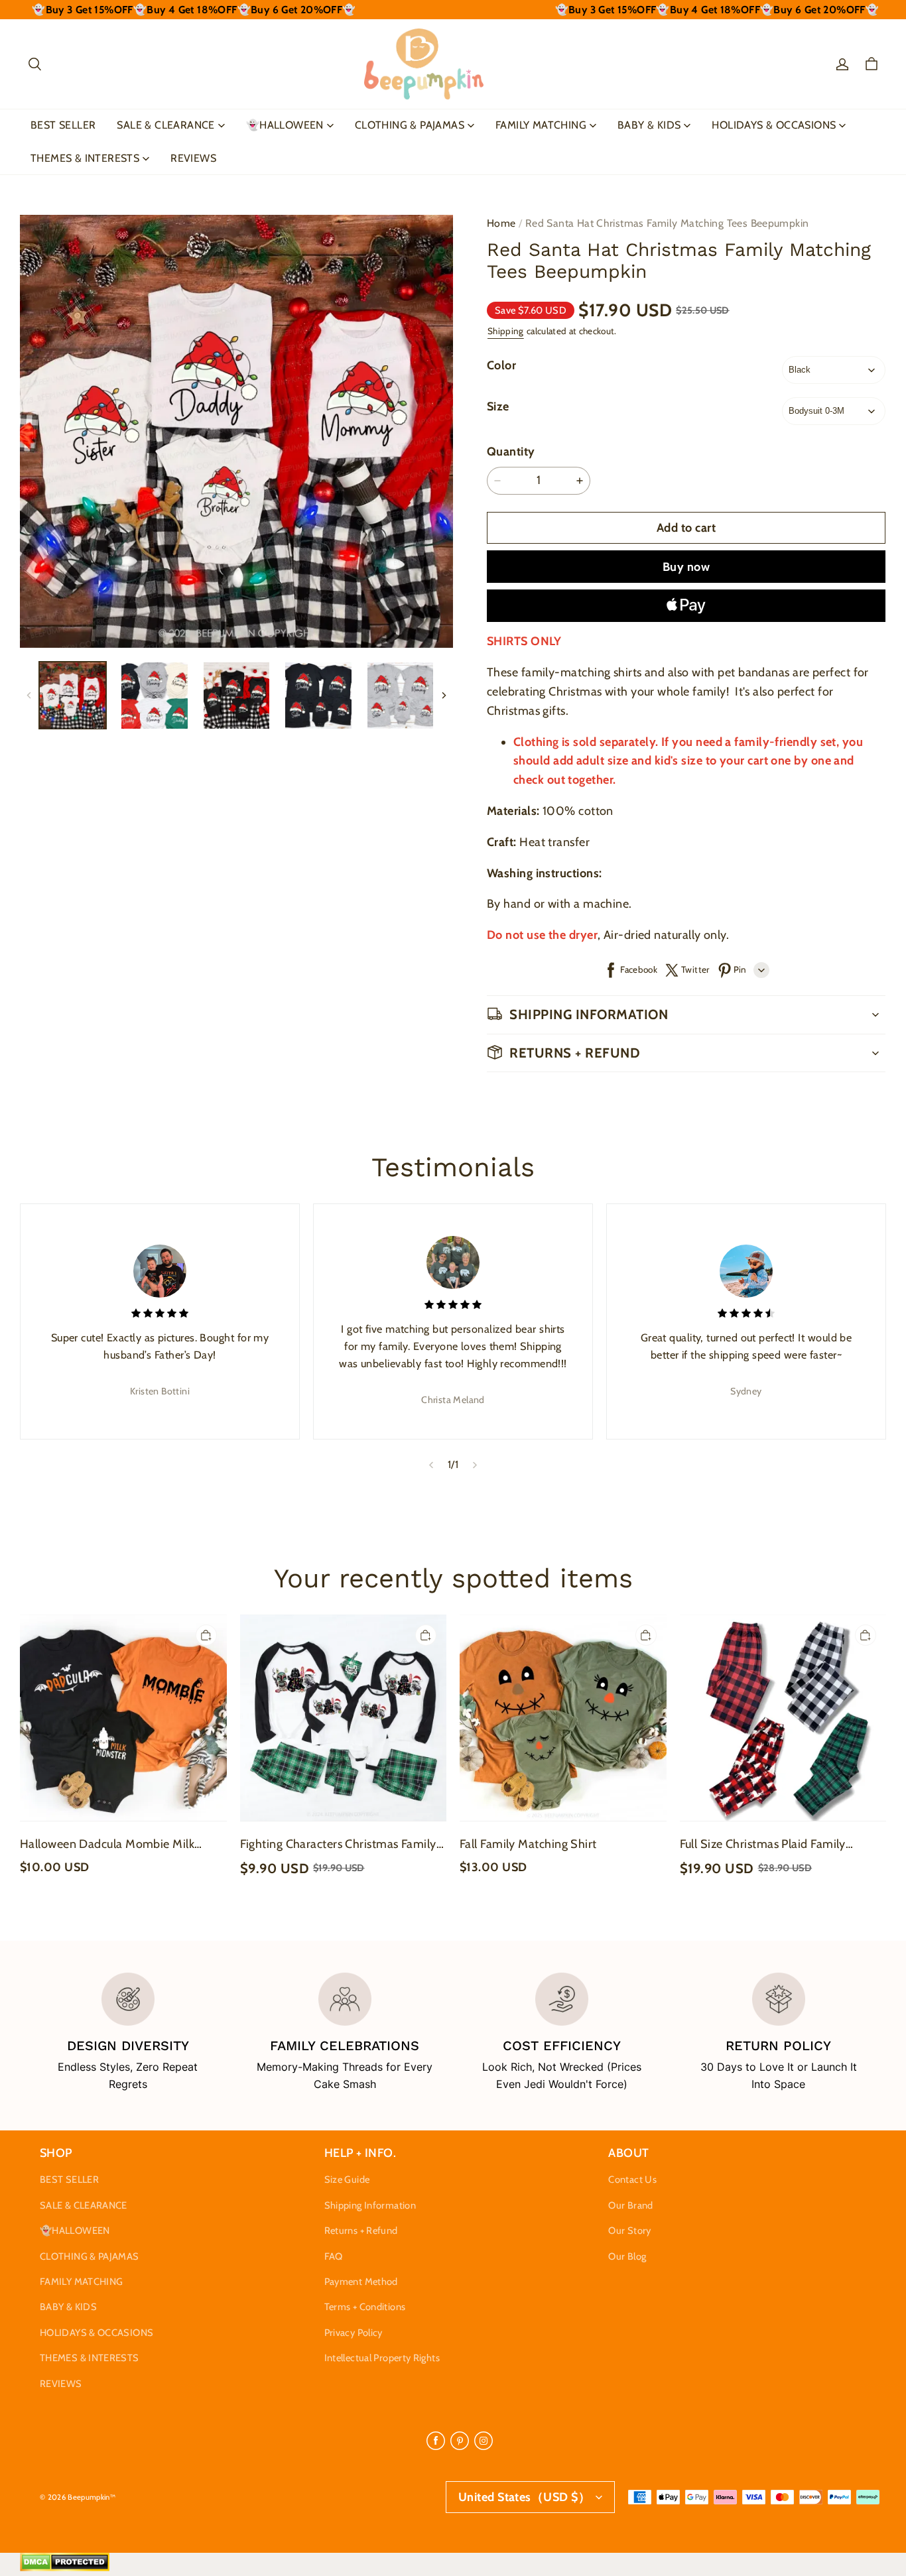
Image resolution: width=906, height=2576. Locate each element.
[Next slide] (475, 1465)
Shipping (506, 331)
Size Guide (347, 2179)
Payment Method (361, 2282)
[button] (34, 64)
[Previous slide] (431, 1465)
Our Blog (627, 2256)
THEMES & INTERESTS (85, 158)
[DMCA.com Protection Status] (65, 2568)
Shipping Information (370, 2205)
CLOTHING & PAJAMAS (410, 125)
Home (501, 223)
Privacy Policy (354, 2333)
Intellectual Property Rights (382, 2358)
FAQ (334, 2256)
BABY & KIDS (649, 125)
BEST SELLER (63, 125)
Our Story (629, 2231)
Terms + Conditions (365, 2307)
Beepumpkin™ (92, 2497)
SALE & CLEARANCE (165, 125)
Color (501, 365)
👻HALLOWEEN (285, 125)
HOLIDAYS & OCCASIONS (774, 125)
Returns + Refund (361, 2231)
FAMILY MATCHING (541, 125)
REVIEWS (193, 158)
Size (498, 406)
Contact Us (632, 2179)
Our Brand (630, 2205)
